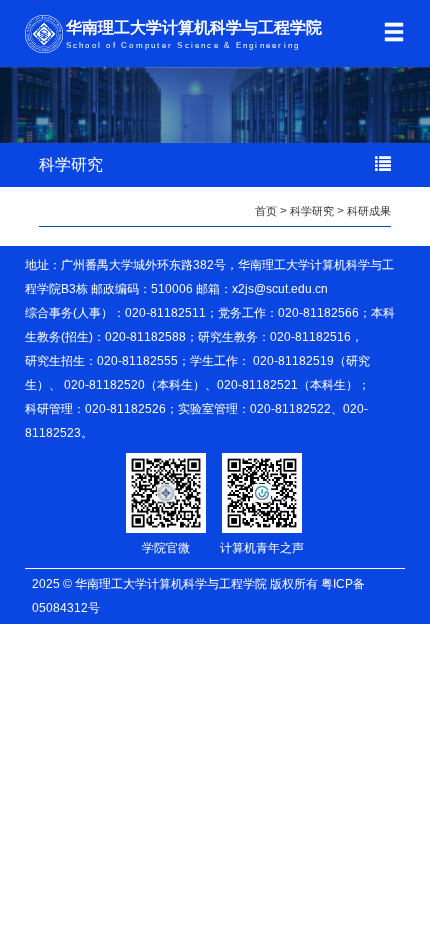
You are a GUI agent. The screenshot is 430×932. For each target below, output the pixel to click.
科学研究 (312, 211)
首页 (266, 211)
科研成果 (369, 211)
